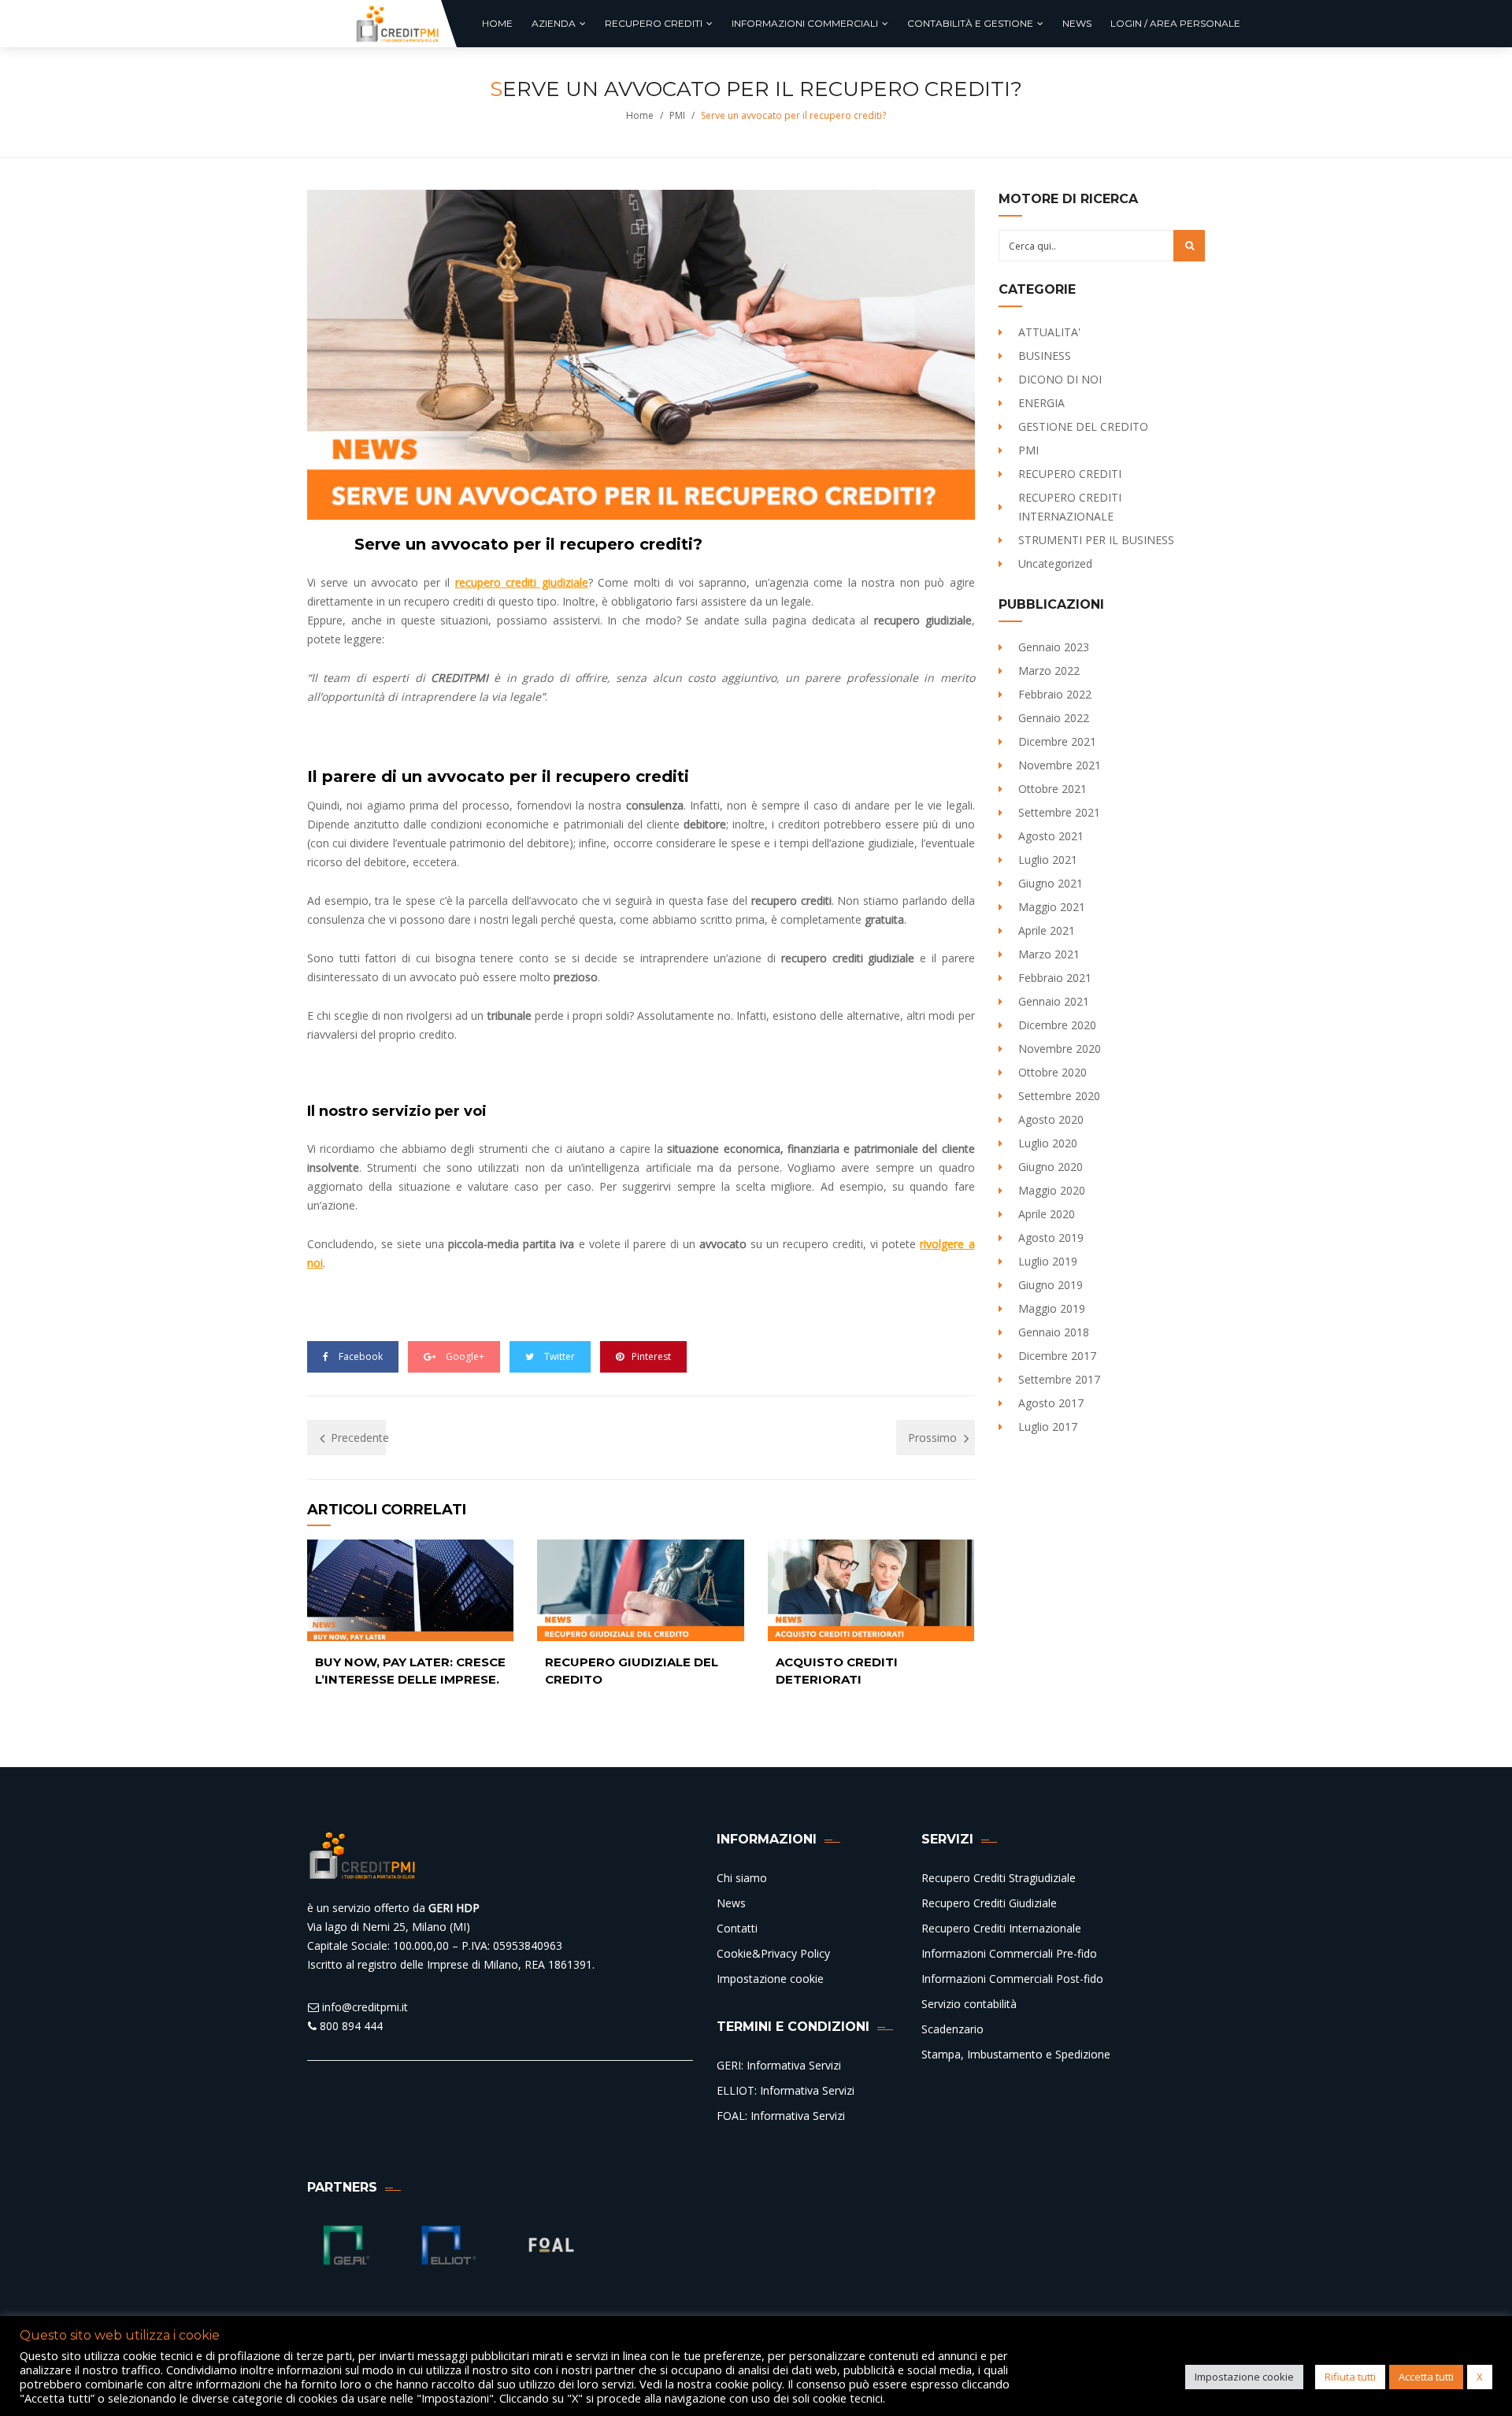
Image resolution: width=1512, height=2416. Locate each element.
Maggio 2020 (1052, 1190)
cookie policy (749, 2384)
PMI (677, 115)
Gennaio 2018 (1054, 1332)
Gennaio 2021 (1054, 1001)
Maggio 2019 (1052, 1308)
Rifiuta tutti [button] (1350, 2377)
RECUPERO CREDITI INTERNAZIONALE (1070, 507)
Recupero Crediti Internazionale (1001, 1928)
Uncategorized (1055, 563)
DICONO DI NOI (1060, 379)
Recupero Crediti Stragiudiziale (999, 1878)
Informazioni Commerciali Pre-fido (1009, 1953)
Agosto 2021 (1051, 836)
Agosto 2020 (1051, 1119)
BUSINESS (1045, 356)
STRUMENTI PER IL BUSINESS (1096, 540)
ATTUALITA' (1049, 332)
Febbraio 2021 (1055, 978)
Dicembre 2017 (1057, 1356)
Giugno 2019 (1051, 1285)
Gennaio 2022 (1054, 718)
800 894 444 (350, 2026)
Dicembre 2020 (1057, 1025)
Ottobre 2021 (1052, 789)
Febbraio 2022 (1055, 694)
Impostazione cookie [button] (1244, 2377)
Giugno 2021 (1051, 883)
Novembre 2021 (1060, 765)
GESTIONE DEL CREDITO (1083, 426)
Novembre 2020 (1060, 1049)
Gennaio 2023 (1054, 647)
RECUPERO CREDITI (1070, 474)
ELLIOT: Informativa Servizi (786, 2090)
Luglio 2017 (1048, 1427)
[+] (410, 1590)
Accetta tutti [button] (1426, 2377)
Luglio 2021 (1048, 860)
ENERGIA (1041, 403)
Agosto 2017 (1051, 1403)
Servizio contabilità (969, 2004)
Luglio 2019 (1048, 1261)
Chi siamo (742, 1878)
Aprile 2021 (1047, 930)
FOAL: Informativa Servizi (781, 2116)
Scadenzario (952, 2029)
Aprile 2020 (1047, 1214)
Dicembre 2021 (1057, 741)
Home (640, 115)
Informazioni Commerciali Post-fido (1012, 1979)
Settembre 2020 (1059, 1096)
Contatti (737, 1928)
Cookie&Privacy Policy (773, 1953)
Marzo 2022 (1049, 671)
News (731, 1903)
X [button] (1480, 2377)
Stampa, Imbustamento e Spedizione (1016, 2054)
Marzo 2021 (1049, 954)
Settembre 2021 (1059, 812)
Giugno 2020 (1051, 1167)
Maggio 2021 (1052, 907)
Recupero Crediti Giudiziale (989, 1903)
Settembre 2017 (1059, 1379)
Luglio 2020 (1048, 1143)
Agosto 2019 (1051, 1238)
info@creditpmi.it (363, 2007)
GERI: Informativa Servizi (779, 2065)
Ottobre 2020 (1052, 1072)
